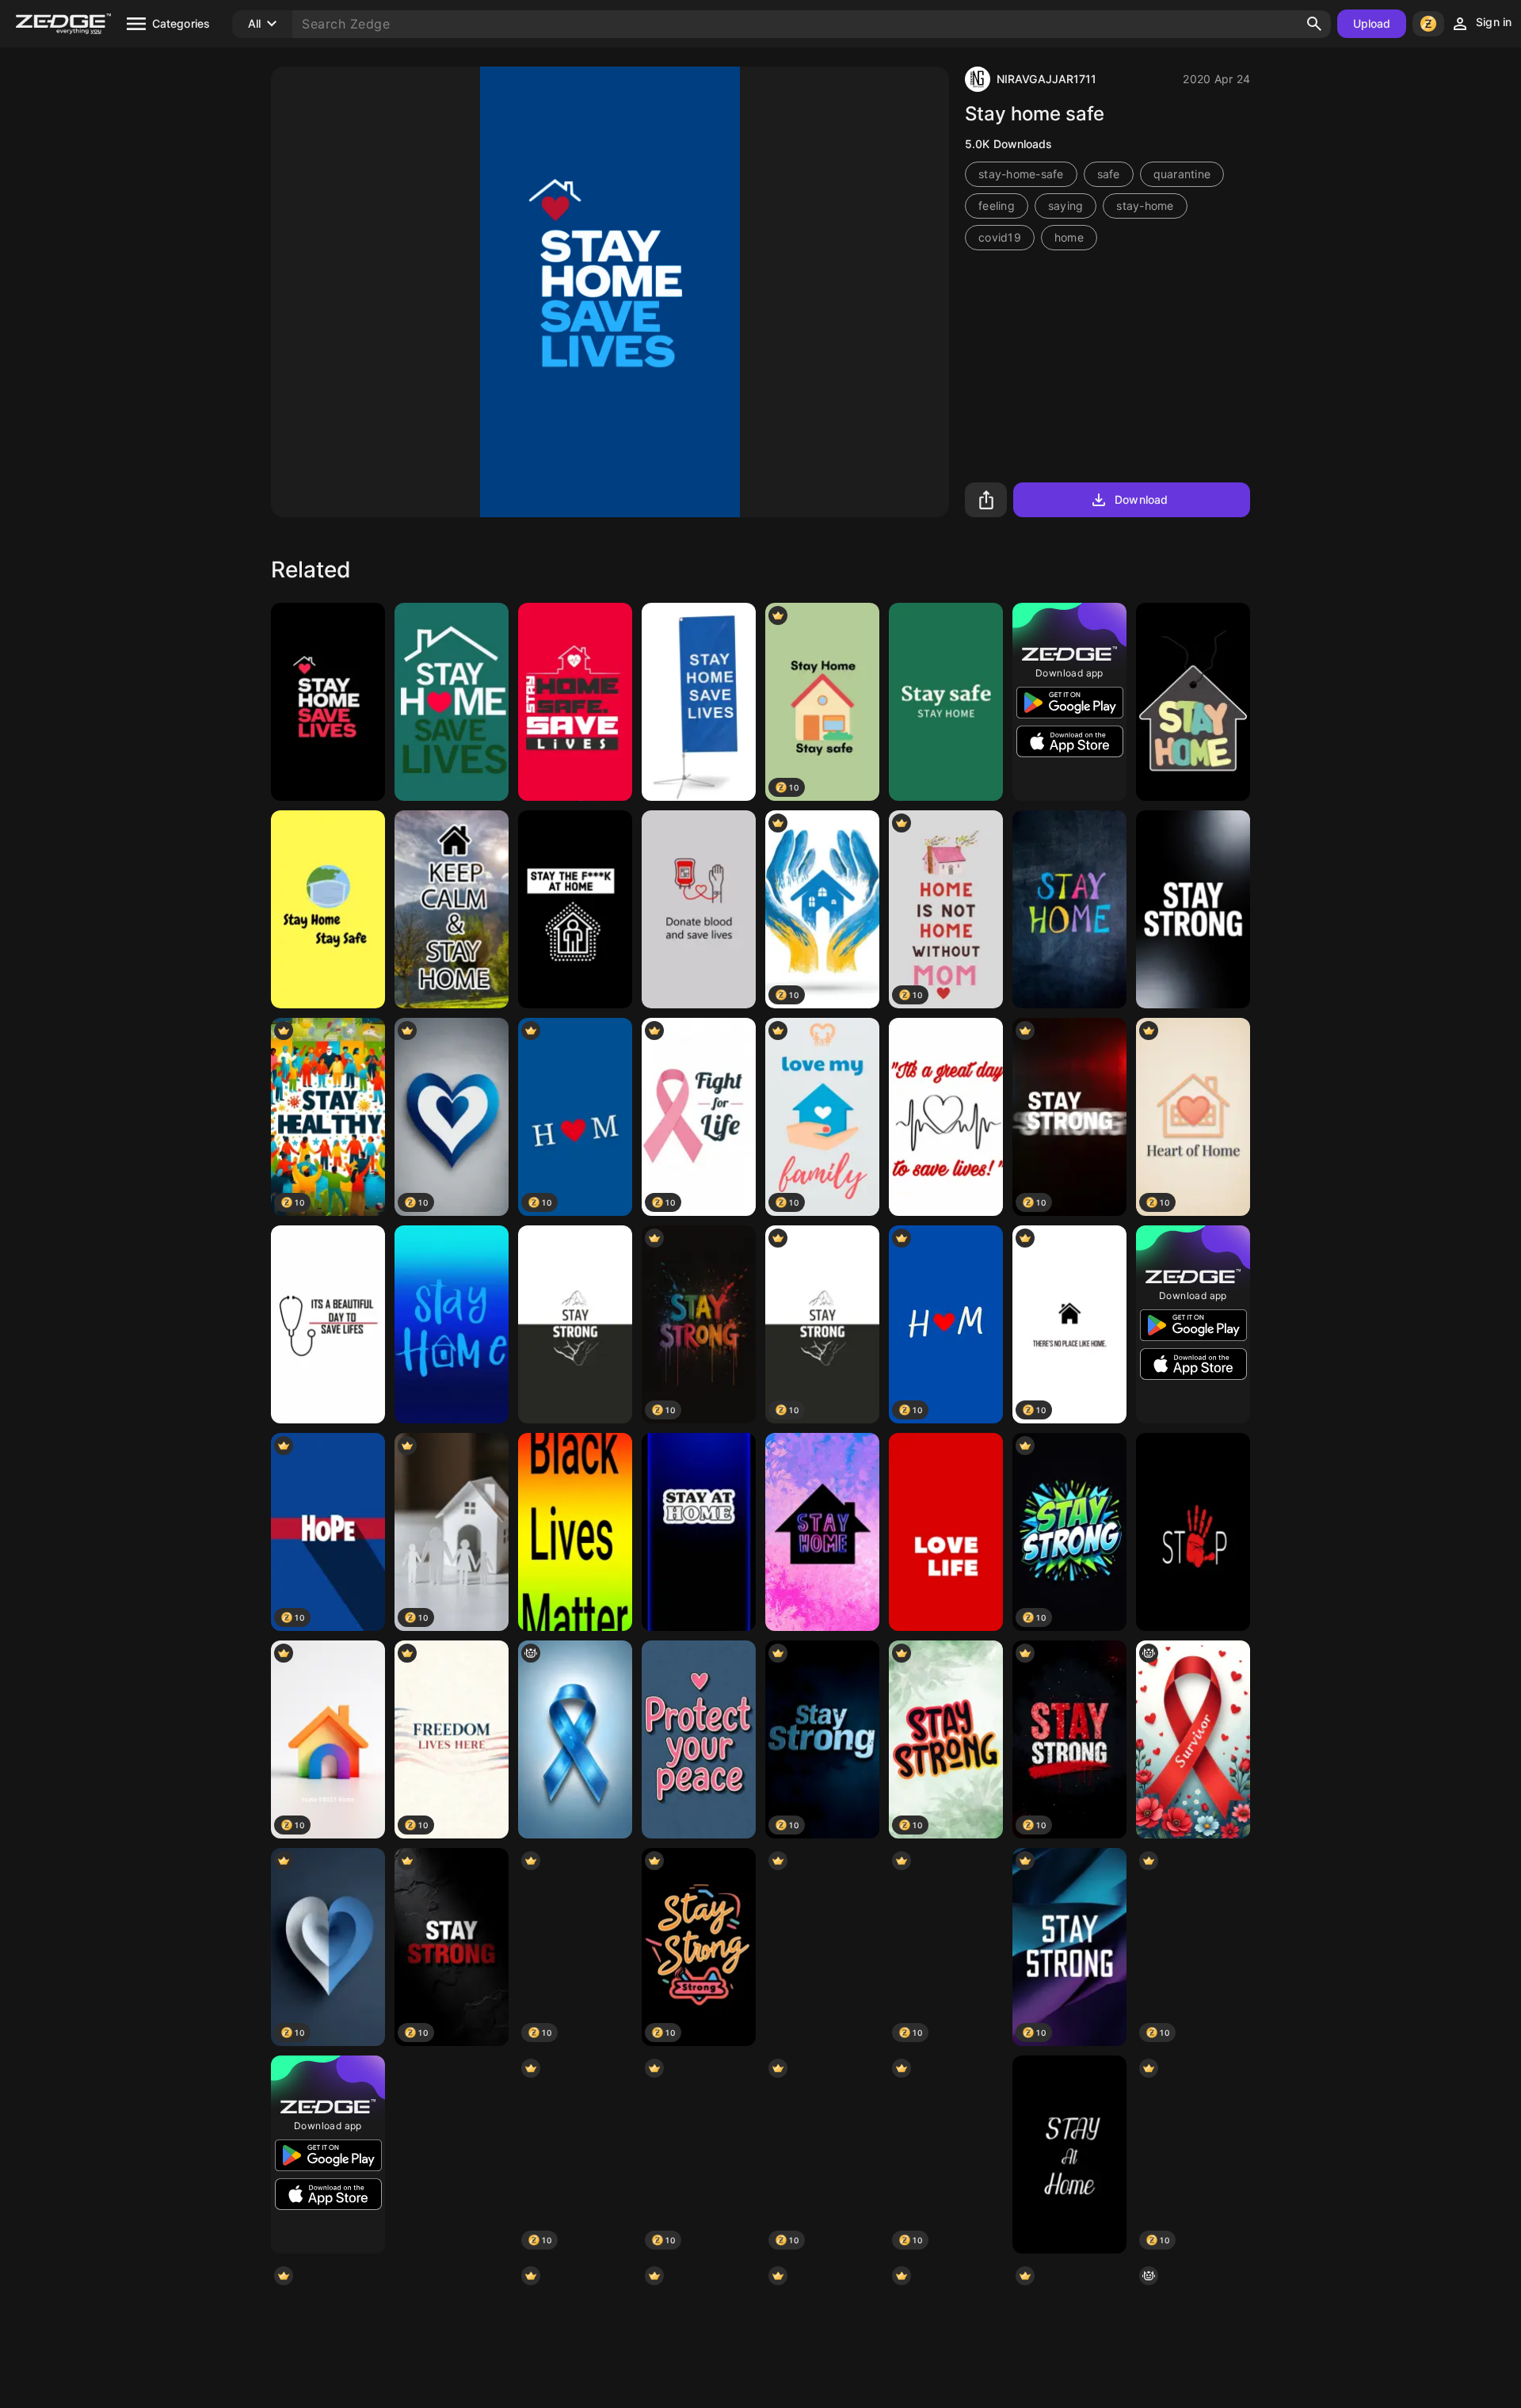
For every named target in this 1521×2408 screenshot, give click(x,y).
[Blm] (575, 1532)
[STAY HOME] (328, 909)
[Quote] (452, 909)
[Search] (1314, 24)
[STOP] (1193, 1532)
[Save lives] (328, 702)
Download (1141, 499)
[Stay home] (452, 702)
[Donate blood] (699, 909)
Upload (1372, 23)
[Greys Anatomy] (328, 1324)
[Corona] (946, 702)
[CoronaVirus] (699, 702)
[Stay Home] (575, 702)
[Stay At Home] (1069, 2155)
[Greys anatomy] (946, 1117)
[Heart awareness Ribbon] (1193, 1739)
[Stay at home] (575, 909)
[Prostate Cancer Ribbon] (575, 1739)
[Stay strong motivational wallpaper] (1193, 909)
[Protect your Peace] (699, 1739)
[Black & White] (575, 1324)
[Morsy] (1069, 909)
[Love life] (946, 1532)
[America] (452, 2155)
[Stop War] (822, 1947)
